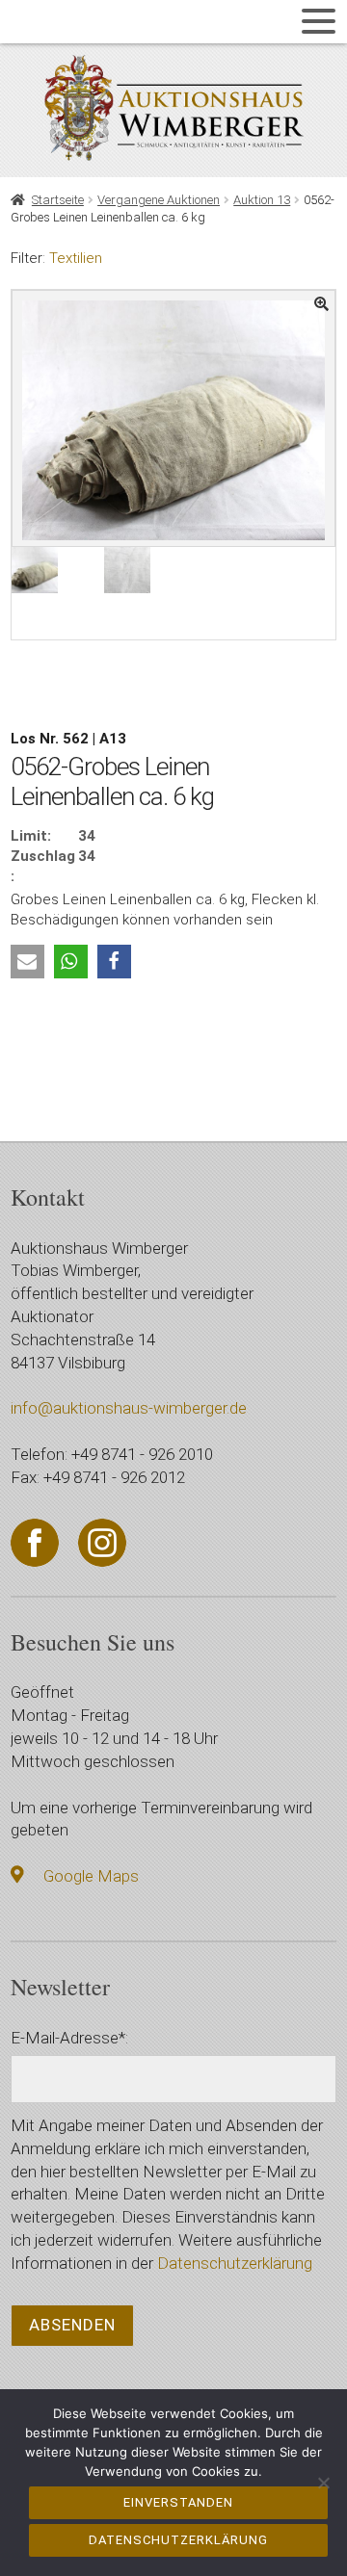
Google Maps (91, 1876)
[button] (27, 962)
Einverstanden (178, 2502)
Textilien (76, 258)
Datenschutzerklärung (235, 2263)
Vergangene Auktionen (159, 200)
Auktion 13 (262, 200)
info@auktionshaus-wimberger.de (129, 1408)
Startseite (58, 200)
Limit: (31, 836)
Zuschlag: (43, 866)
